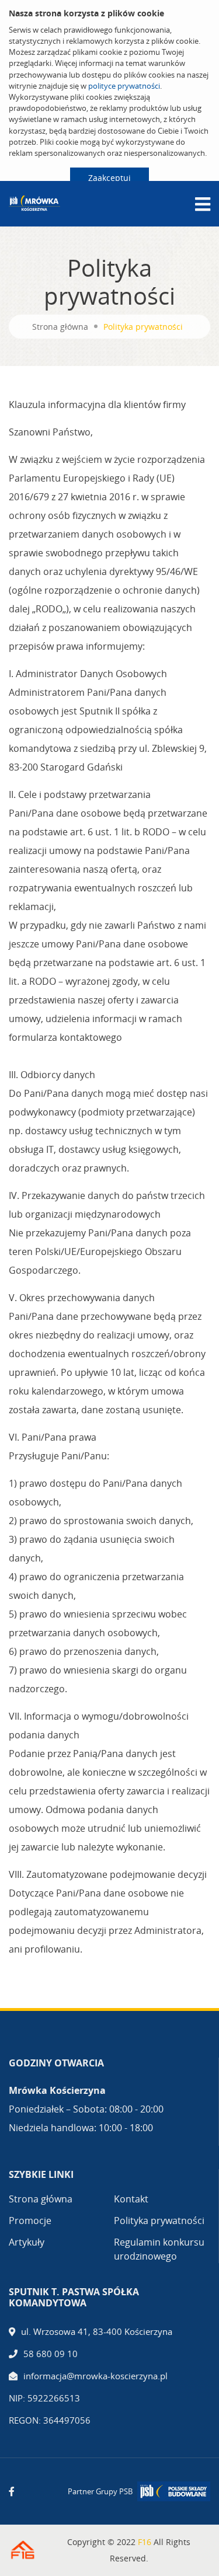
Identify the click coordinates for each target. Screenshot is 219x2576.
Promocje (30, 2221)
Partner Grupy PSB (100, 2491)
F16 (145, 2542)
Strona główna (60, 327)
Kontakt (131, 2199)
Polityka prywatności (159, 2221)
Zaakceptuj (109, 178)
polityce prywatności (124, 86)
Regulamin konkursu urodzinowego (159, 2249)
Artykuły (27, 2242)
